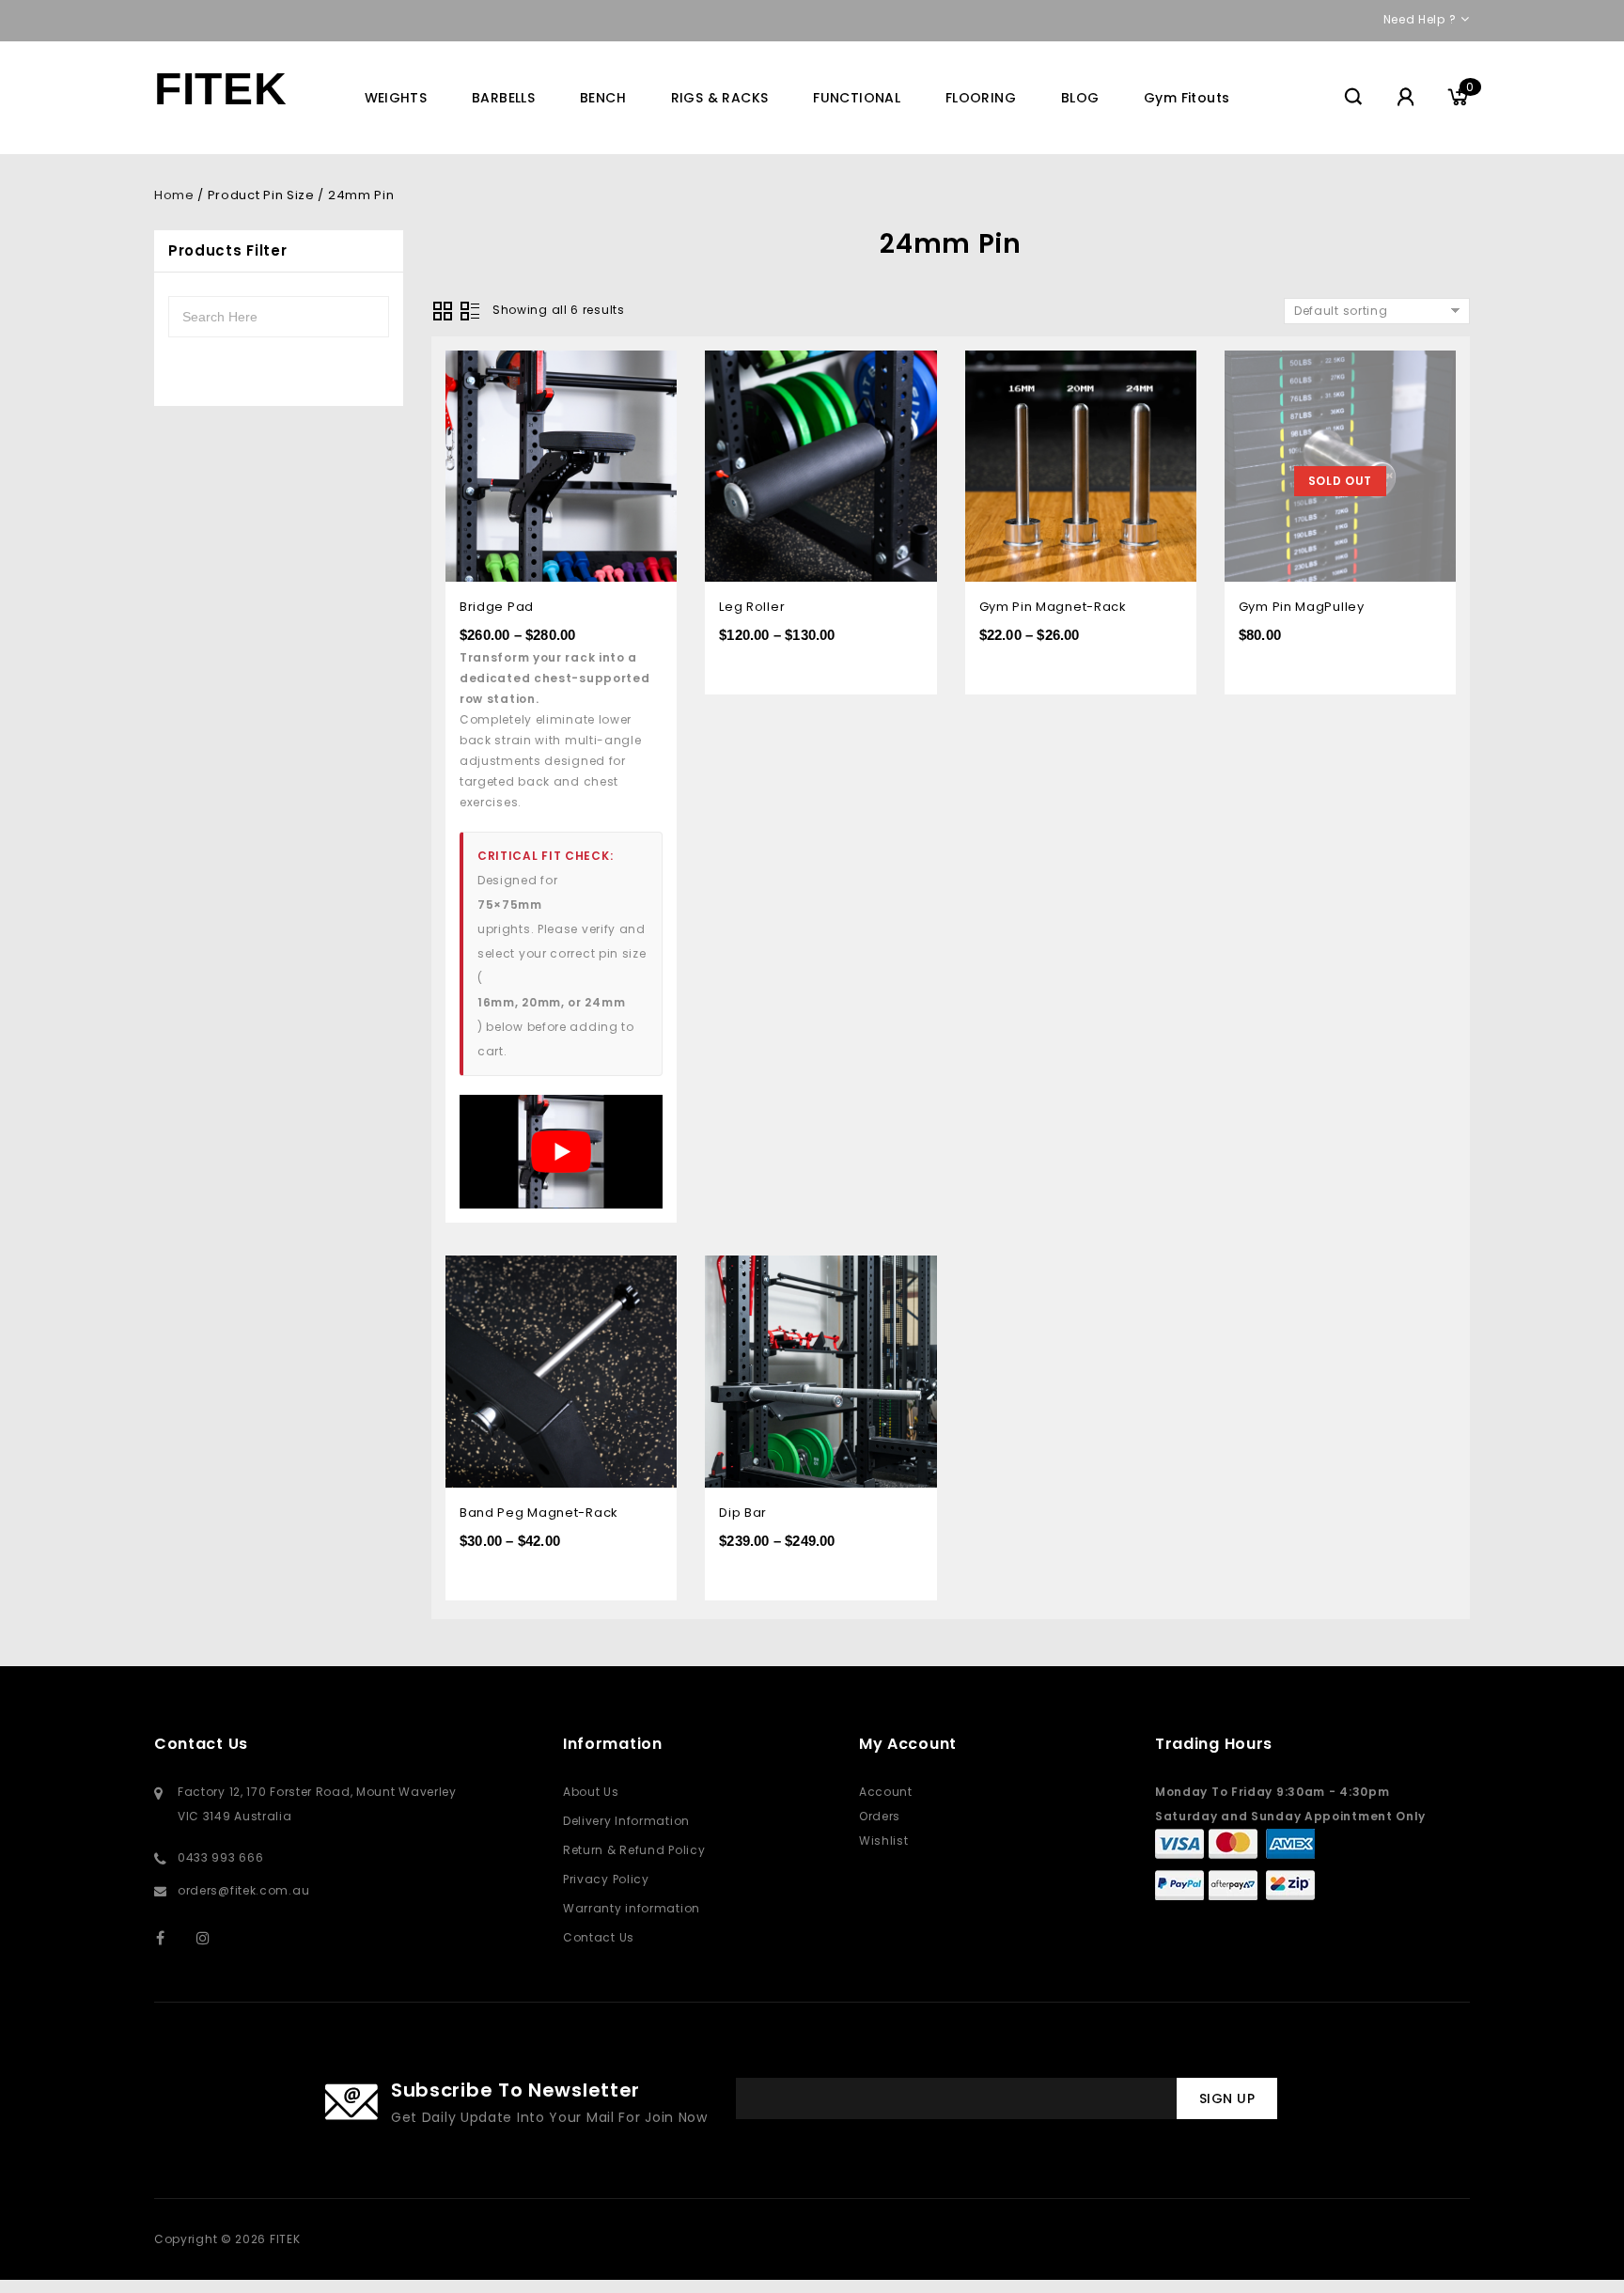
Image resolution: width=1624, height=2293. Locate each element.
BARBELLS (503, 98)
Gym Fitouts (1187, 98)
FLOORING (981, 98)
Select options (649, 367)
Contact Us (599, 1937)
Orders (880, 1816)
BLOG (1080, 98)
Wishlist (884, 1841)
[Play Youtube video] (561, 1152)
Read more (1428, 367)
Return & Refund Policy (634, 1850)
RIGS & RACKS (720, 98)
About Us (591, 1792)
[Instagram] (213, 1937)
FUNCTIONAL (857, 98)
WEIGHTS (396, 98)
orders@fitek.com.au (243, 1890)
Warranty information (632, 1908)
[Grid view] (443, 311)
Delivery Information (626, 1821)
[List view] (470, 311)
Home (174, 195)
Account (886, 1792)
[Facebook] (172, 1937)
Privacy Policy (606, 1879)
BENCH (603, 98)
